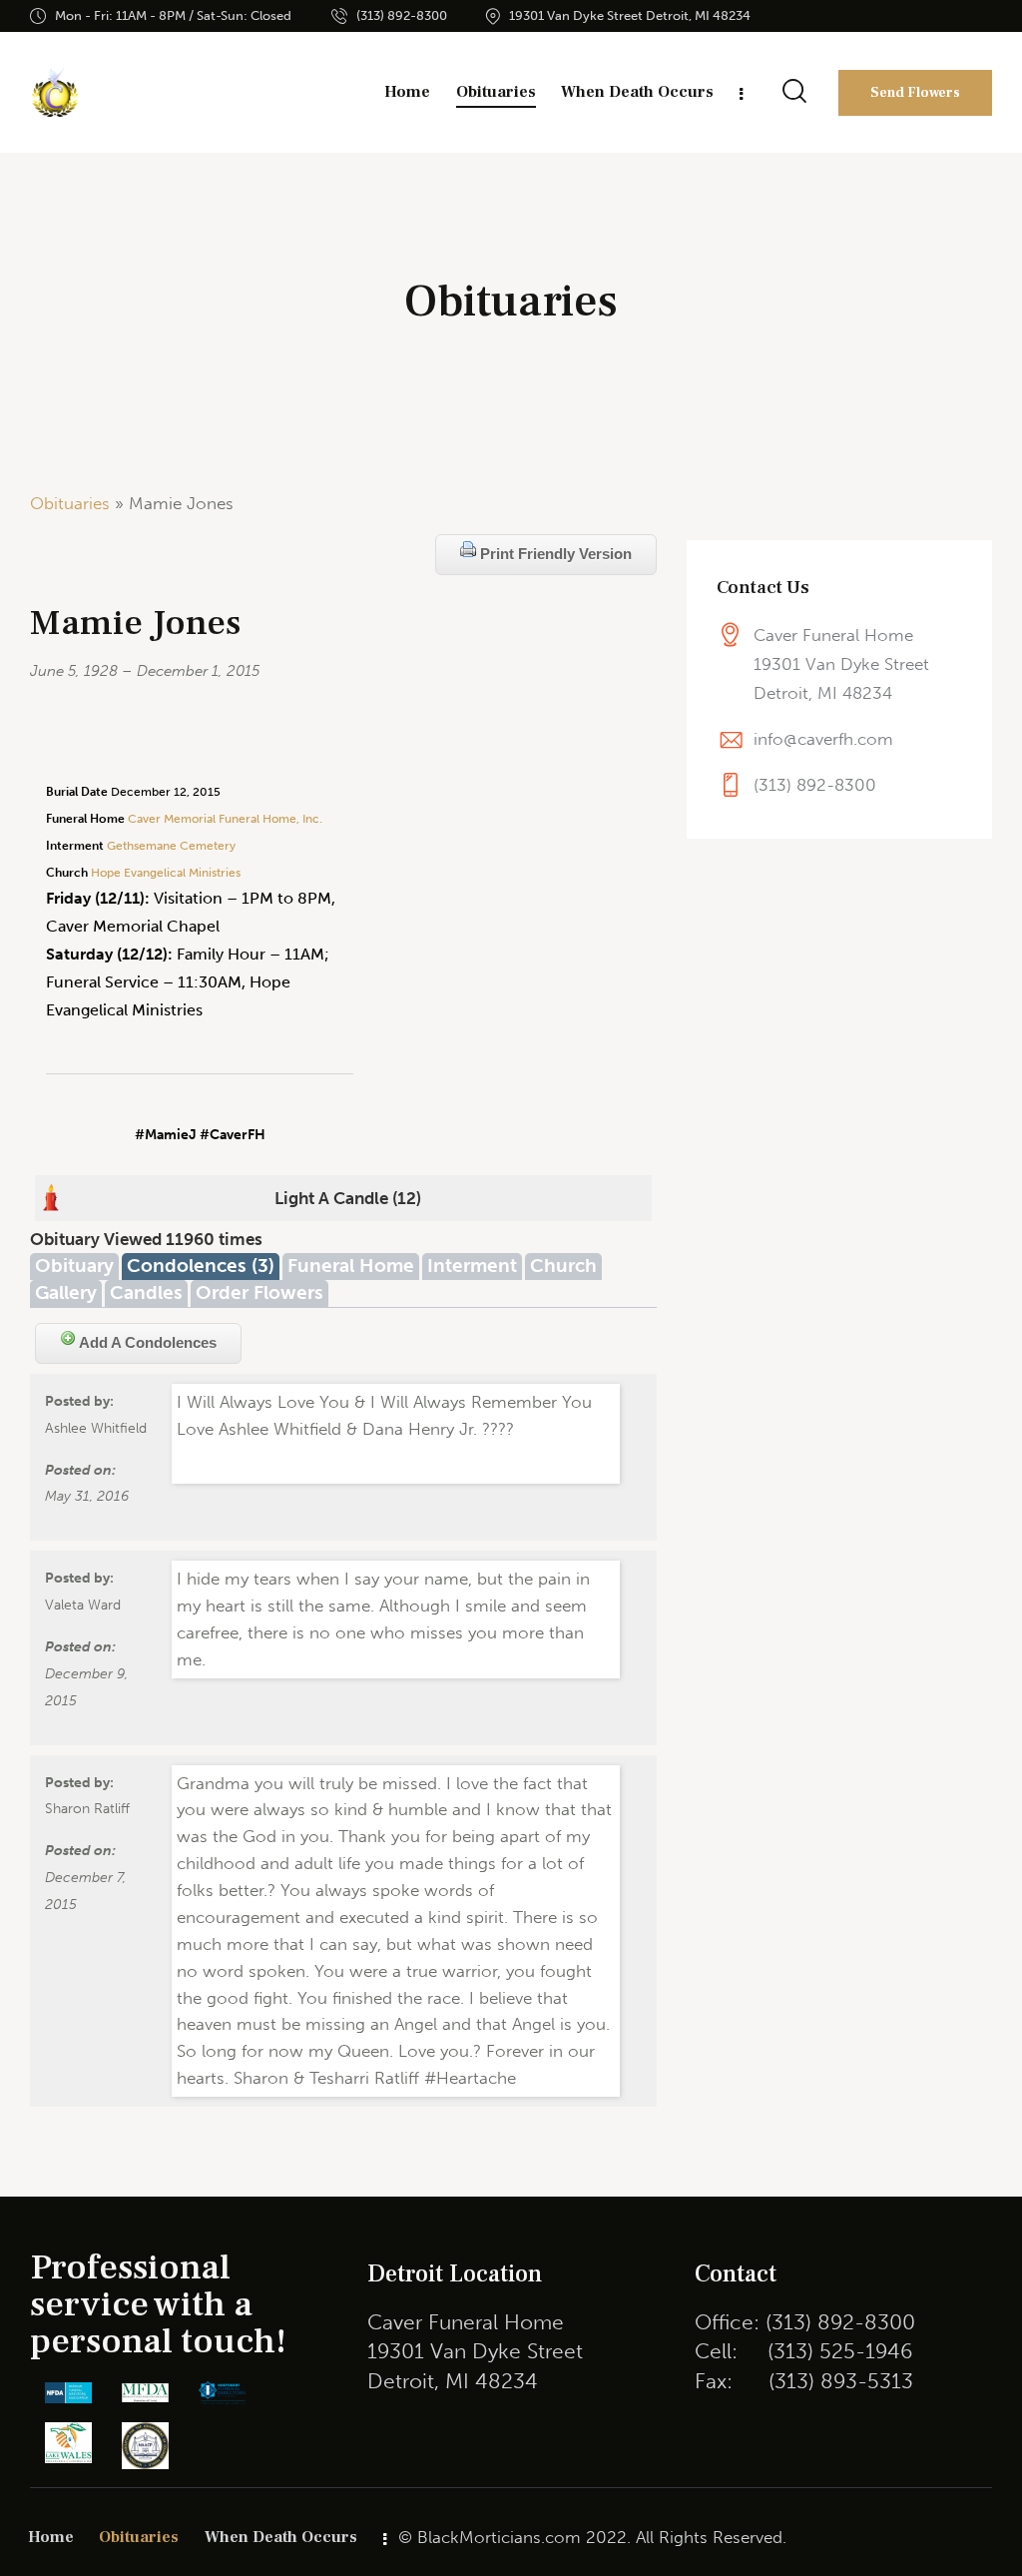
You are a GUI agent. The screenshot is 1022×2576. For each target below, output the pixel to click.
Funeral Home (351, 1266)
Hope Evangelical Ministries (164, 873)
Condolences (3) (201, 1266)
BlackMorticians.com (499, 2537)
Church (563, 1266)
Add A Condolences (146, 1342)
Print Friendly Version (554, 554)
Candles (146, 1292)
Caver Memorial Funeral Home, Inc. (225, 819)
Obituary (74, 1266)
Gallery (66, 1292)
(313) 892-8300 (815, 785)
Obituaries (70, 503)
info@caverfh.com (823, 739)
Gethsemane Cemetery (171, 846)
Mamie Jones (135, 624)
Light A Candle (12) (348, 1198)
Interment (472, 1266)
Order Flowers (259, 1292)
